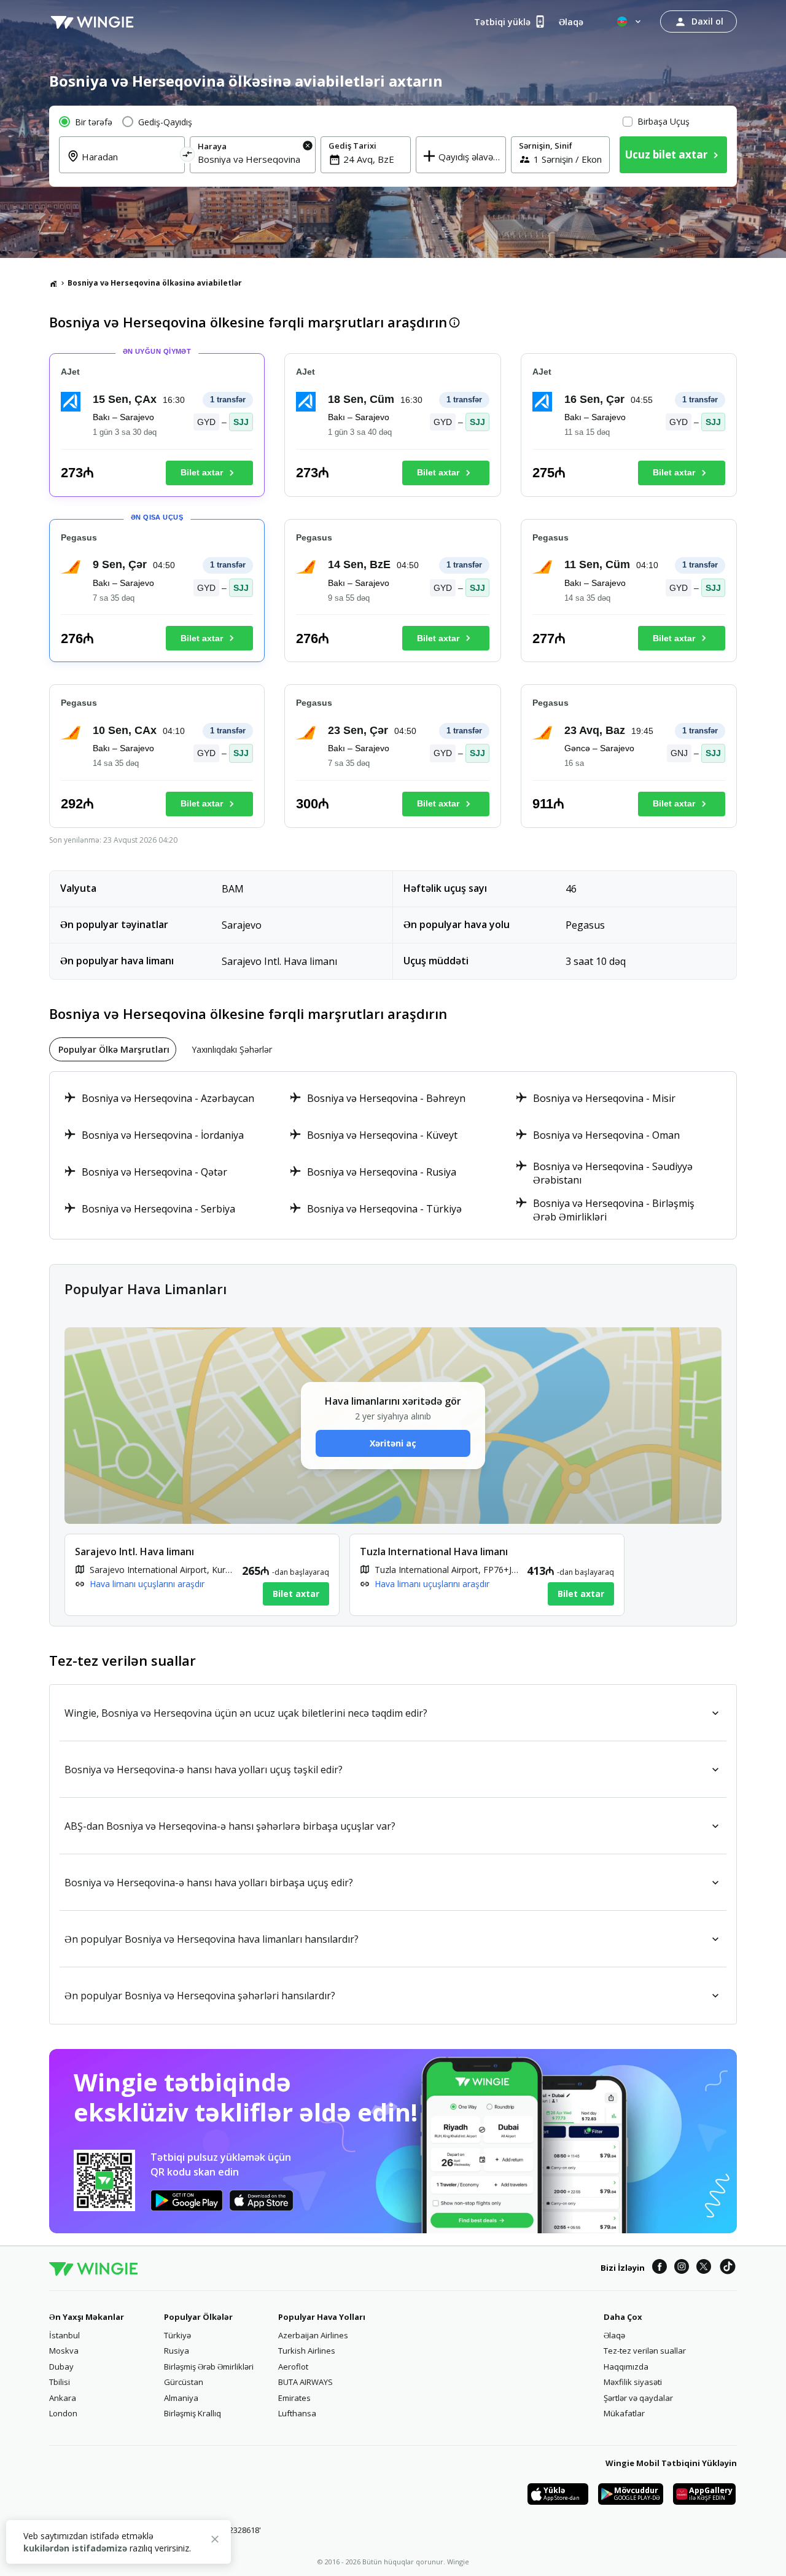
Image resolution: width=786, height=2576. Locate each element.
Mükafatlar (624, 2413)
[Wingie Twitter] (704, 2268)
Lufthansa (297, 2413)
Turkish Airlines (307, 2351)
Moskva (64, 2351)
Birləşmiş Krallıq (193, 2413)
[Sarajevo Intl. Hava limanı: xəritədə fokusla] (202, 1575)
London (63, 2413)
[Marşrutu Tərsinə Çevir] (188, 156)
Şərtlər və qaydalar (638, 2398)
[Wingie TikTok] (728, 2268)
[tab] (113, 1049)
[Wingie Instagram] (682, 2268)
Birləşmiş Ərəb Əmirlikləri (209, 2367)
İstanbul (64, 2335)
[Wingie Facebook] (660, 2268)
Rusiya (177, 2351)
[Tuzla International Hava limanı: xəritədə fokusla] (487, 1575)
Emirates (294, 2398)
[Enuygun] (92, 21)
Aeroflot (293, 2367)
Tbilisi (60, 2382)
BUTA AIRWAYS (305, 2382)
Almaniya (181, 2398)
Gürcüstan (184, 2382)
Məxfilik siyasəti (633, 2382)
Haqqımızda (626, 2367)
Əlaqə (614, 2335)
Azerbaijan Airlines (313, 2335)
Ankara (63, 2398)
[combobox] (129, 164)
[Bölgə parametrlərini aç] (630, 21)
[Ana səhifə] (53, 283)
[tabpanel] (393, 1155)
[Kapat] (215, 2541)
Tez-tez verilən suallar (645, 2351)
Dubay (61, 2367)
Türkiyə (177, 2335)
